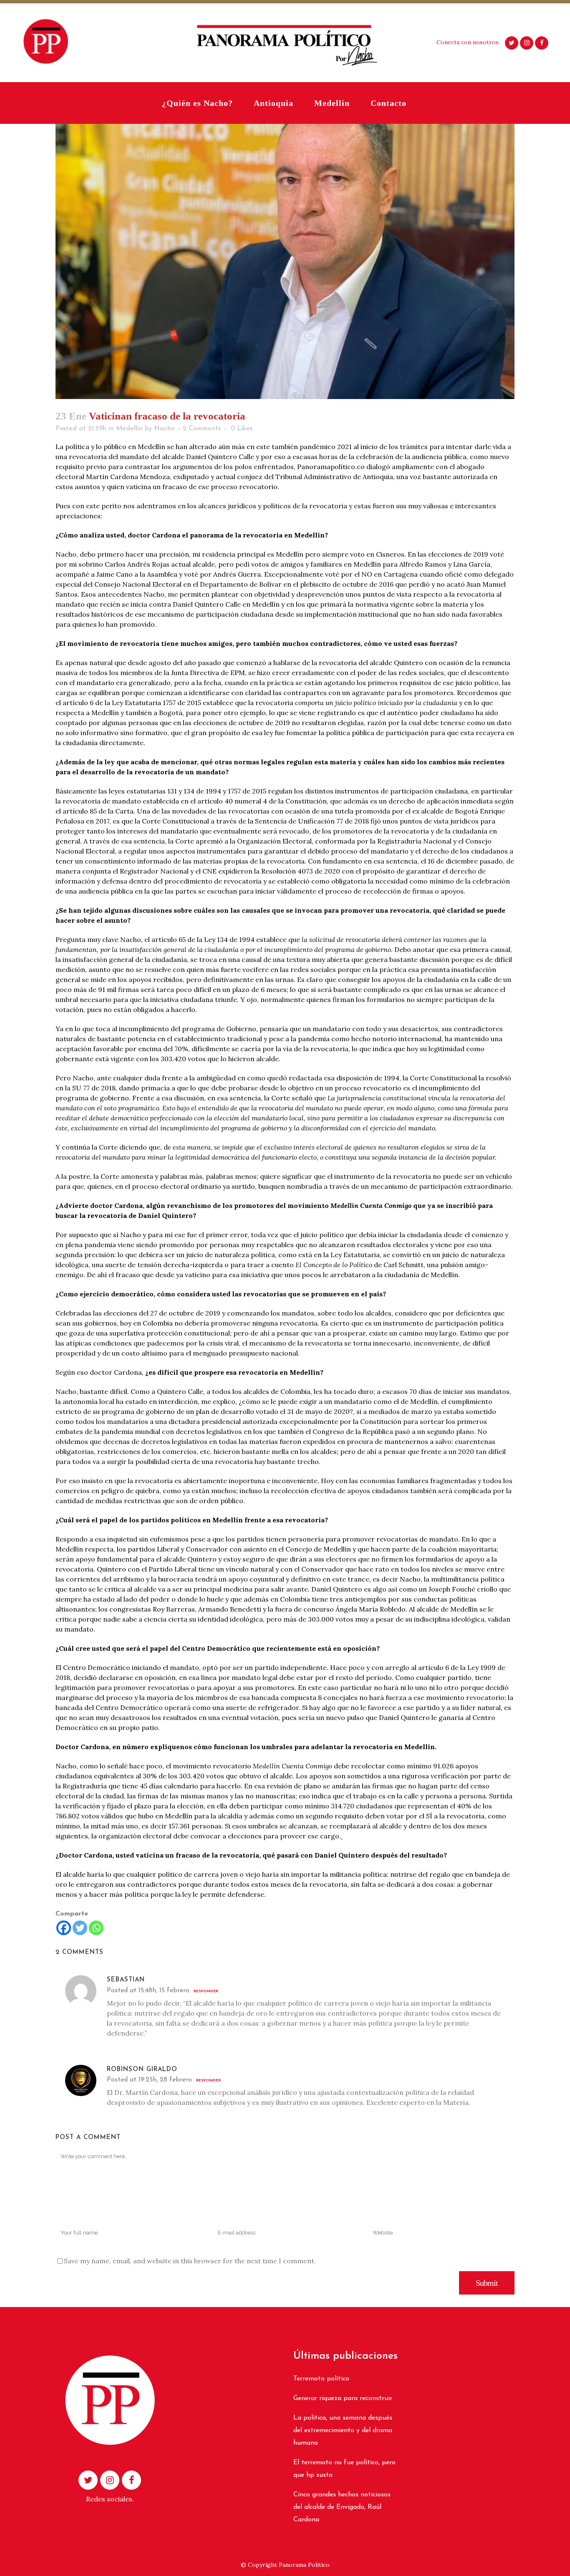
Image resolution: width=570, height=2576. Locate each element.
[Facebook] (64, 1928)
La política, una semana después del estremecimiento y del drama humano (343, 2430)
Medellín (129, 429)
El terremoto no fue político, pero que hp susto (344, 2469)
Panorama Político (304, 2565)
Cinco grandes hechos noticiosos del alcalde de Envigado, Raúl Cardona (342, 2507)
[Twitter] (80, 1928)
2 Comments (202, 429)
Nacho (164, 429)
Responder (206, 1991)
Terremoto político (321, 2379)
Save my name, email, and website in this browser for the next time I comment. (190, 2261)
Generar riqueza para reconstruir (343, 2398)
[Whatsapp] (96, 1928)
